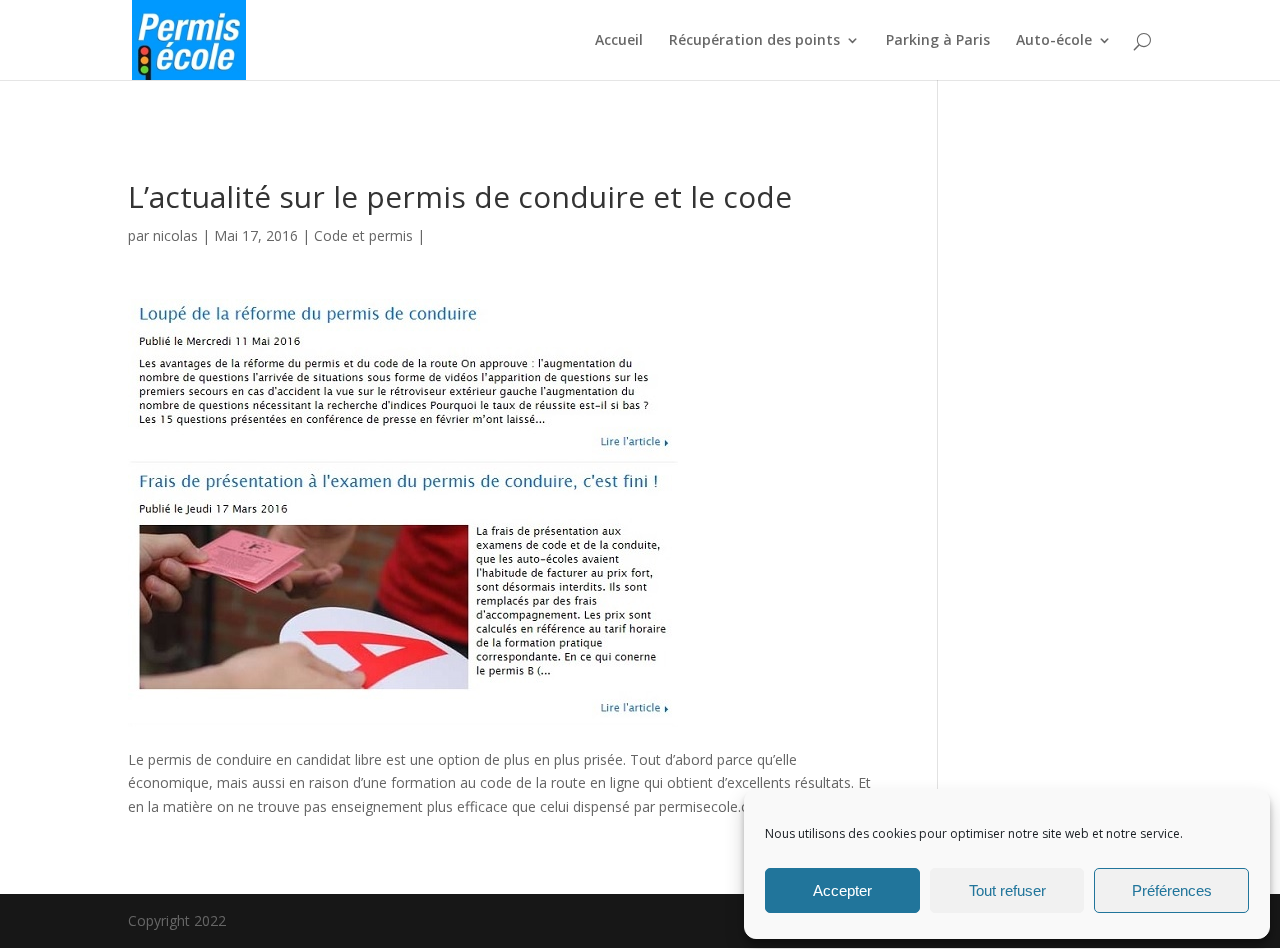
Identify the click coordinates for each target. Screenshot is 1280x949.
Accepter (842, 890)
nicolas (175, 235)
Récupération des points (754, 41)
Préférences (1172, 890)
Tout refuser (1007, 890)
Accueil (619, 41)
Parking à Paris (938, 41)
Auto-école (1054, 41)
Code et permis (363, 235)
